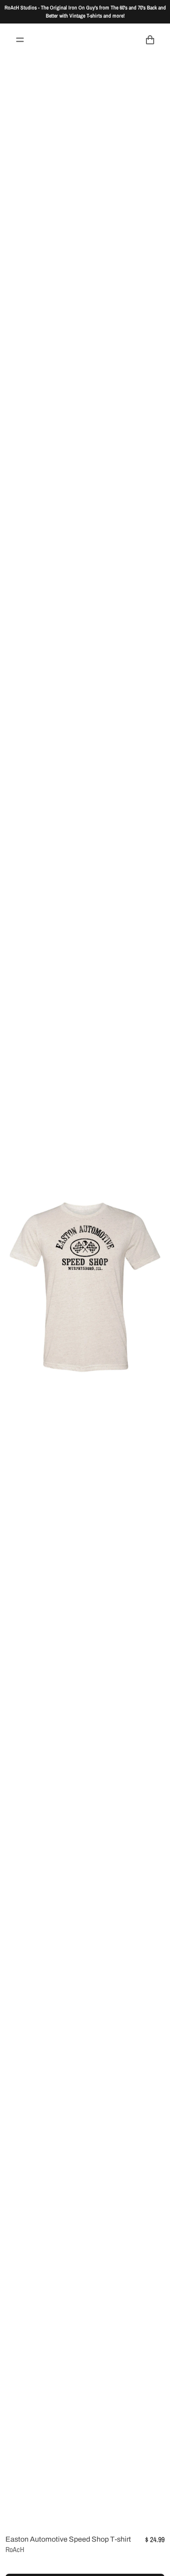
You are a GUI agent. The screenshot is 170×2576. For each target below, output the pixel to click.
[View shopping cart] (150, 40)
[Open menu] (20, 40)
